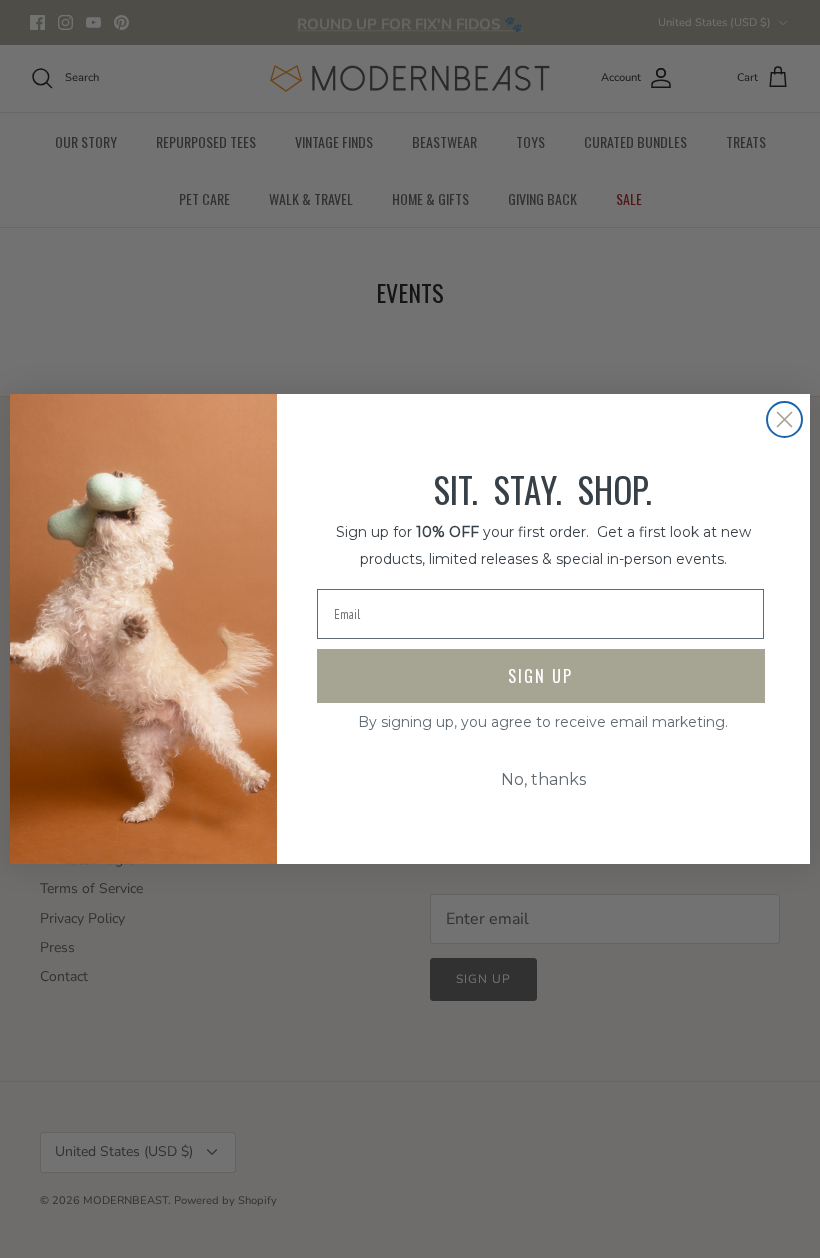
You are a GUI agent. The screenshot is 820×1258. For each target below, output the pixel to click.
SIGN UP (540, 676)
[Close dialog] (784, 419)
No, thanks (543, 779)
